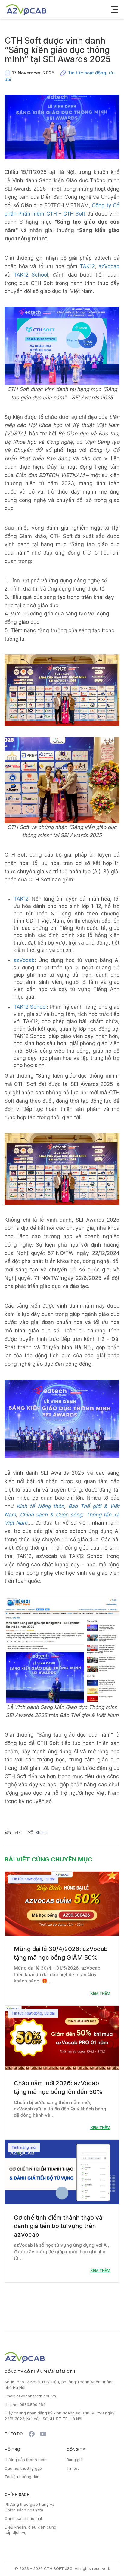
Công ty (76, 2449)
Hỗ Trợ (12, 2449)
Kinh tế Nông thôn (40, 1506)
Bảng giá (75, 2460)
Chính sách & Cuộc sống (51, 1515)
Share (41, 1832)
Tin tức (73, 2468)
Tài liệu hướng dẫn (22, 2477)
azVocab (109, 266)
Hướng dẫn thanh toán (26, 2460)
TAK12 (87, 266)
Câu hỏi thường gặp (23, 2468)
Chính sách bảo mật (23, 2518)
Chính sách (17, 2494)
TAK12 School (31, 275)
